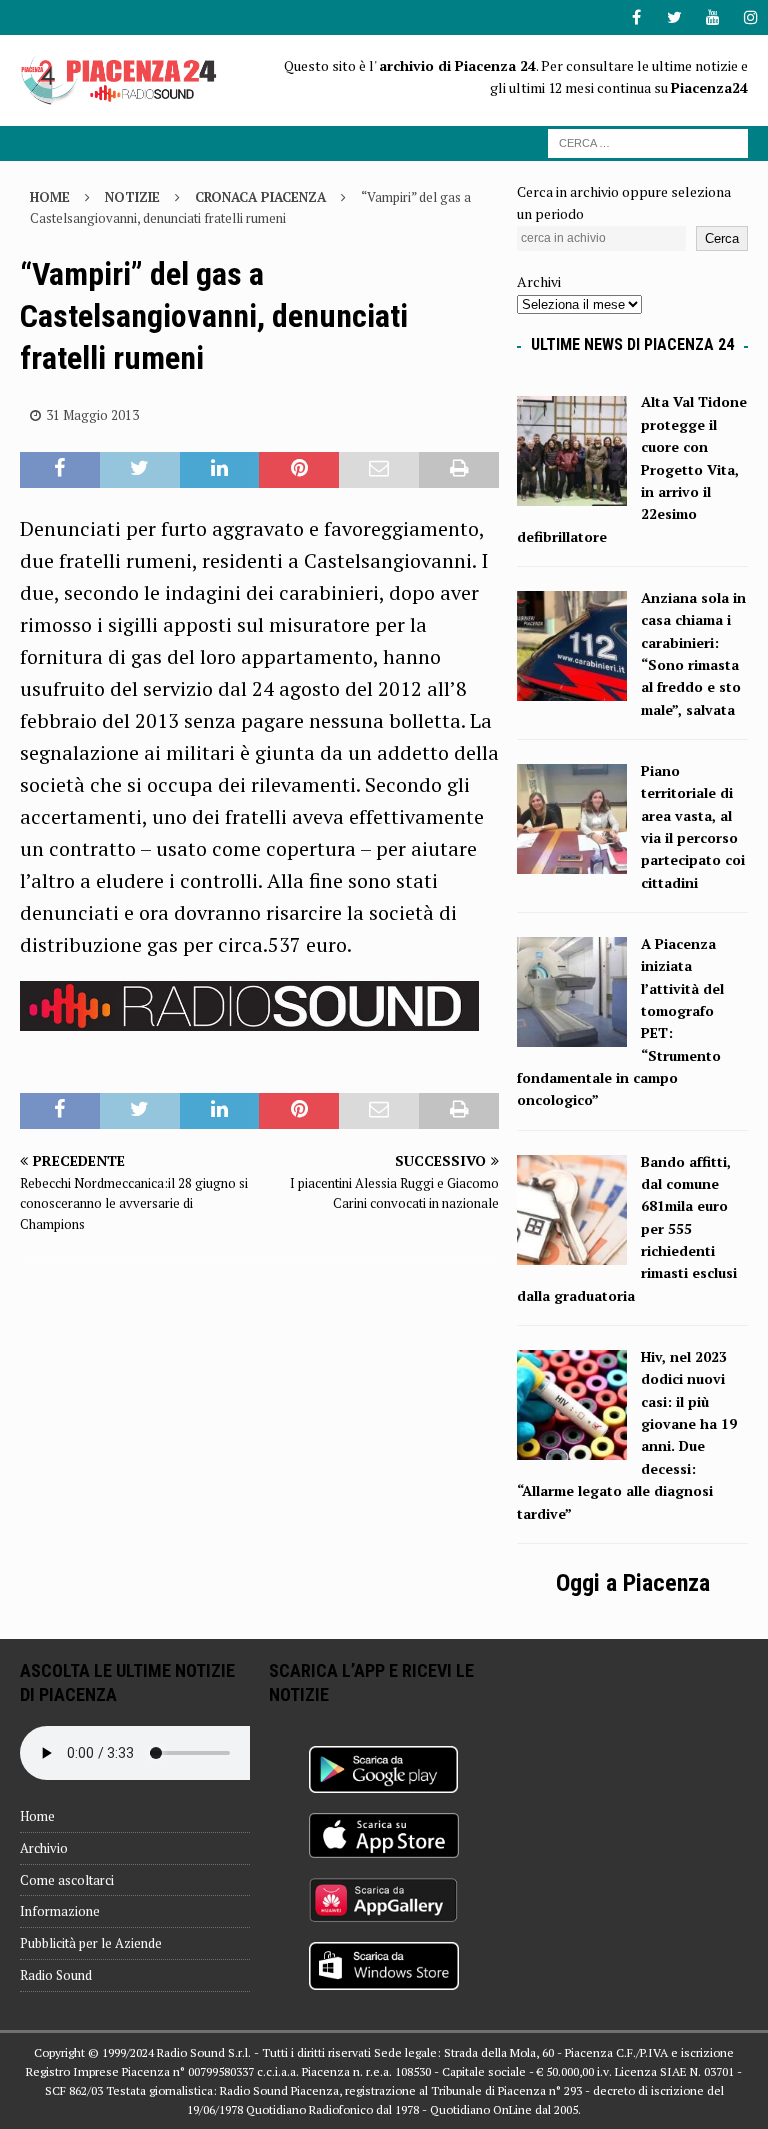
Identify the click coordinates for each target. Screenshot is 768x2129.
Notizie (132, 197)
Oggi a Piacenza (633, 1583)
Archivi (539, 281)
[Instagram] (750, 17)
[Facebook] (636, 17)
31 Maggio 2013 (92, 415)
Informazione (60, 1911)
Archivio (44, 1848)
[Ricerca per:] (648, 141)
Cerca (722, 238)
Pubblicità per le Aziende (91, 1943)
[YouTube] (712, 17)
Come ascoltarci (67, 1880)
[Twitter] (674, 17)
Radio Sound (56, 1975)
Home (37, 1816)
